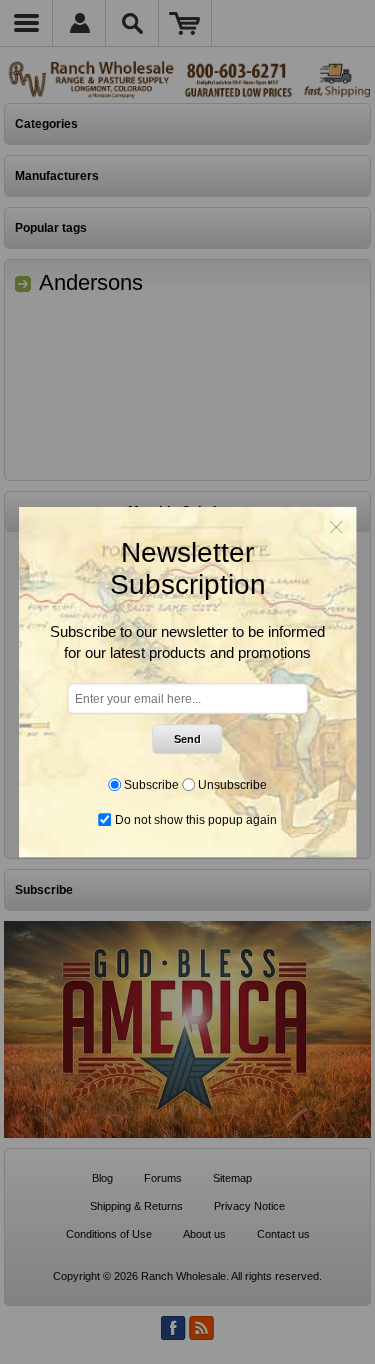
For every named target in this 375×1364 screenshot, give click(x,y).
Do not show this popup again (196, 820)
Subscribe (151, 785)
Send (187, 739)
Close (336, 527)
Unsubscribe (232, 785)
